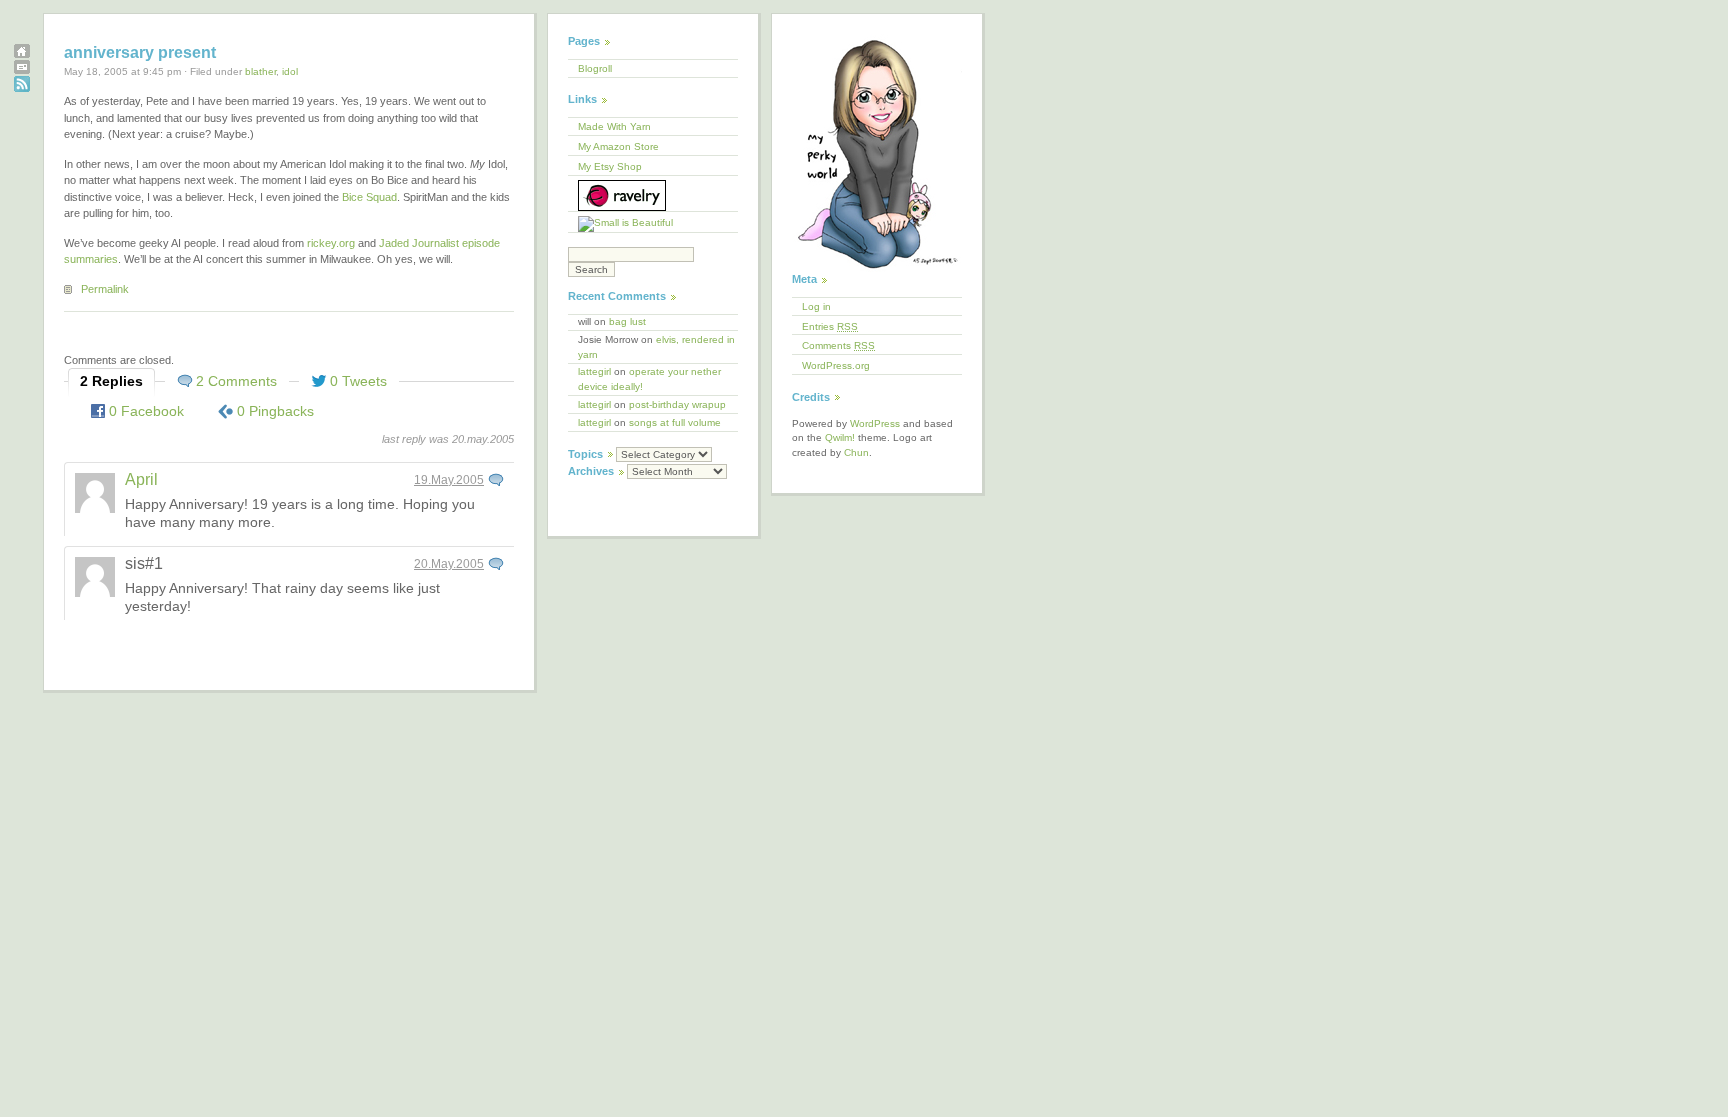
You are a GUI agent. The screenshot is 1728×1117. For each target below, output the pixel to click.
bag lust (627, 321)
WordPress (875, 423)
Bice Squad (369, 197)
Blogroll (595, 68)
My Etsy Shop (610, 166)
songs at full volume (675, 422)
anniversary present (140, 52)
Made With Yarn (614, 126)
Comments (838, 345)
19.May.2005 (449, 480)
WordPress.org (836, 365)
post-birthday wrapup (677, 404)
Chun (856, 452)
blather (260, 71)
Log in (816, 306)
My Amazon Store (618, 146)
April (141, 479)
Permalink (105, 289)
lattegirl (594, 371)
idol (290, 71)
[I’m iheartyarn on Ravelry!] (653, 194)
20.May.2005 (449, 564)
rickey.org (331, 243)
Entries (830, 326)
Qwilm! (840, 437)
